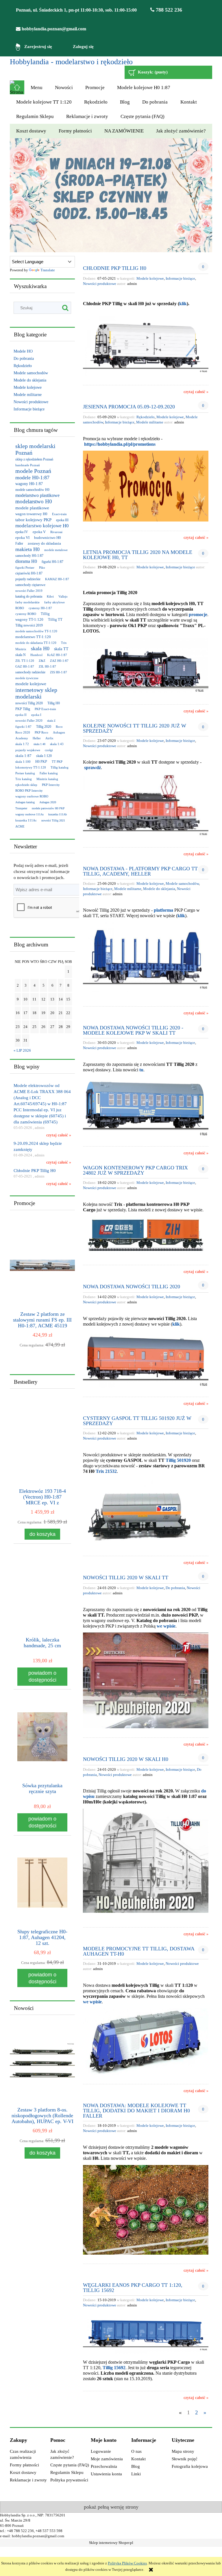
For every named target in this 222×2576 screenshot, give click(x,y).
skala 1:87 (23, 756)
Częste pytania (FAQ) (70, 2465)
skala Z (51, 721)
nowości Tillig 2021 (53, 820)
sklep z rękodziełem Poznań (34, 459)
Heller (37, 738)
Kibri (50, 596)
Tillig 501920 (178, 1460)
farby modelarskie (27, 602)
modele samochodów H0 (32, 490)
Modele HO (23, 351)
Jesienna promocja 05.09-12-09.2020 (129, 407)
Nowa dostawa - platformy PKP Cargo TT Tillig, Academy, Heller (140, 871)
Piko (42, 567)
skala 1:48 (39, 744)
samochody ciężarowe (30, 585)
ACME (20, 826)
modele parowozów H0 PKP (48, 808)
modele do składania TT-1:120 (36, 643)
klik (183, 304)
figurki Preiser (25, 567)
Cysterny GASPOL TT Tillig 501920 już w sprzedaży (137, 1421)
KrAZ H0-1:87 (57, 655)
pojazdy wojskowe (28, 750)
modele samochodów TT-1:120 (36, 631)
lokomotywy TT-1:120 (31, 767)
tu (141, 1070)
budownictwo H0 (48, 538)
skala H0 (40, 648)
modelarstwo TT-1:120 (33, 637)
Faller (19, 543)
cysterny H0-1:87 (40, 608)
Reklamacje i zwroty (28, 2480)
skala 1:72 (22, 744)
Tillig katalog (60, 767)
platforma (163, 910)
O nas (136, 2451)
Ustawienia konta (106, 2474)
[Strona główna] (17, 87)
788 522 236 (168, 10)
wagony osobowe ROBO (32, 796)
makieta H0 (27, 549)
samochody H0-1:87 (29, 556)
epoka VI (22, 538)
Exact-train (59, 514)
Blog (136, 2466)
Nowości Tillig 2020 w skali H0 (126, 1759)
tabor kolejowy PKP (33, 520)
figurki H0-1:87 (52, 562)
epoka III (62, 520)
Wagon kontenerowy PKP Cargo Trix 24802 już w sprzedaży (135, 1170)
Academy (22, 738)
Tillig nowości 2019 (29, 625)
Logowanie (101, 2451)
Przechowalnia (104, 2466)
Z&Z (42, 661)
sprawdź (92, 768)
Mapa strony (183, 2451)
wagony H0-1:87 (29, 484)
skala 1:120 (44, 756)
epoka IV (22, 532)
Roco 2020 (23, 732)
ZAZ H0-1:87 (59, 661)
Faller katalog (49, 773)
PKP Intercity (51, 785)
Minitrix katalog (47, 779)
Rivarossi (56, 532)
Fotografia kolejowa (190, 2466)
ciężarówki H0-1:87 (29, 573)
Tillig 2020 (44, 727)
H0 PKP (41, 762)
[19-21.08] (111, 195)
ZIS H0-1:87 (59, 672)
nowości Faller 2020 (29, 721)
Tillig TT (55, 619)
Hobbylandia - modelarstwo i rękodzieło (71, 62)
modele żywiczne (27, 678)
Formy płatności (24, 2465)
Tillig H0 (54, 703)
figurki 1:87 (23, 727)
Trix (64, 643)
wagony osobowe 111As (29, 814)
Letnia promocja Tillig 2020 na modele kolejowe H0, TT (138, 555)
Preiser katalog (25, 773)
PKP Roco (41, 732)
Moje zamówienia (107, 2459)
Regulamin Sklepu (67, 2472)
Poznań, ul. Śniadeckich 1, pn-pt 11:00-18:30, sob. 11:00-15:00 (76, 10)
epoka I (36, 715)
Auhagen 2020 (48, 802)
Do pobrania (24, 359)
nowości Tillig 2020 (29, 703)
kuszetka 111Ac (26, 820)
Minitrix (21, 649)
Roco (59, 727)
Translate (48, 270)
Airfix (49, 738)
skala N (21, 655)
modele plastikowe (32, 508)
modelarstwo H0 (34, 501)
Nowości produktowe (31, 402)
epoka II (21, 715)
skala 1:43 (57, 744)
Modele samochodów (31, 373)
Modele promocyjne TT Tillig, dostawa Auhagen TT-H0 (139, 1951)
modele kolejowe (31, 684)
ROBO (20, 608)
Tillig (45, 614)
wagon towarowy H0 (31, 514)
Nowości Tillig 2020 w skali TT (126, 1577)
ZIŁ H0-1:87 (47, 666)
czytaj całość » (59, 1135)
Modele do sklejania (30, 380)
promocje (198, 614)
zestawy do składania (44, 543)
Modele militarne (28, 395)
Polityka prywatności (69, 2480)
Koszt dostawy (23, 2472)
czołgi (49, 750)
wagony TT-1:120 (29, 619)
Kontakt (138, 2459)
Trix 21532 (106, 1471)
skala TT (61, 649)
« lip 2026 (22, 1051)
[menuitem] (36, 88)
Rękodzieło (23, 366)
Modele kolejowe (28, 387)
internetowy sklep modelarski (36, 693)
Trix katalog (24, 779)
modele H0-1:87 (32, 478)
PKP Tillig (23, 709)
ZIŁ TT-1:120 (25, 661)
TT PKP (57, 762)
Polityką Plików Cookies (127, 2563)
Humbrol (36, 655)
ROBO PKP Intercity (29, 791)
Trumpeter (21, 808)
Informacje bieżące (29, 409)
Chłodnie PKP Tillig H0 (115, 268)
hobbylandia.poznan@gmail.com (53, 29)
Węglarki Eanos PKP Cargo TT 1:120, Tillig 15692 (133, 2287)
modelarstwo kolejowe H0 (42, 526)
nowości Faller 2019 (29, 591)
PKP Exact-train (45, 709)
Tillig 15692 (114, 2368)
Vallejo (63, 596)
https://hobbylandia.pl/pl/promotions (120, 444)
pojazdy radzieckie (28, 579)
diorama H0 (26, 561)
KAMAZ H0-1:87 (57, 579)
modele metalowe (56, 550)
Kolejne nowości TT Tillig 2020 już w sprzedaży (135, 728)
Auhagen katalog (25, 802)
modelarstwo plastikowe (37, 495)
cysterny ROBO (26, 614)
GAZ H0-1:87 (25, 666)
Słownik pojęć (185, 2459)
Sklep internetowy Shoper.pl (111, 2543)
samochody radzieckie (30, 672)
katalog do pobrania (29, 596)
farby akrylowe (54, 602)
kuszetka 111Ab (58, 814)
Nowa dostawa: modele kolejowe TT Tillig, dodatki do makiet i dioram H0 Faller (136, 2110)
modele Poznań (33, 471)
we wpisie (166, 1626)
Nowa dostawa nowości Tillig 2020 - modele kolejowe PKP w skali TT (133, 1030)
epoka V (39, 532)
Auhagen (59, 732)
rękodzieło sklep (26, 785)
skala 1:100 (23, 762)
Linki (136, 2474)
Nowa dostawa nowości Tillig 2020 (132, 1286)
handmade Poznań (28, 465)
